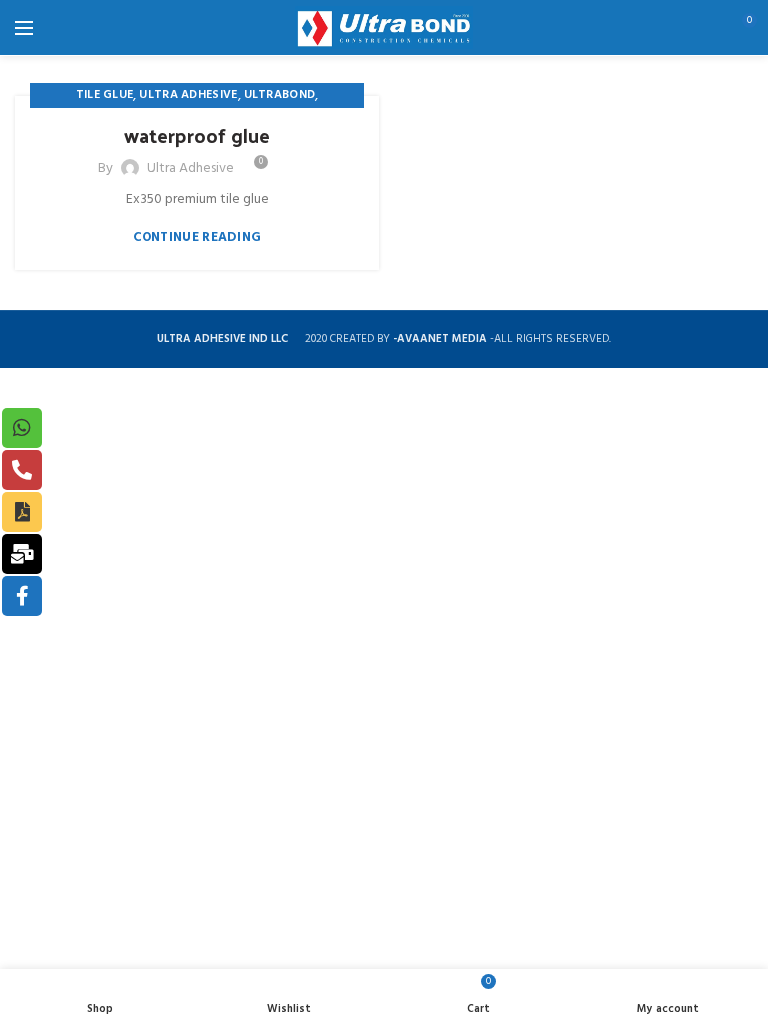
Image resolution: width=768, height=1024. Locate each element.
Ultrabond (280, 95)
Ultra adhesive (188, 95)
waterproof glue (197, 135)
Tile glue (105, 95)
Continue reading (197, 237)
